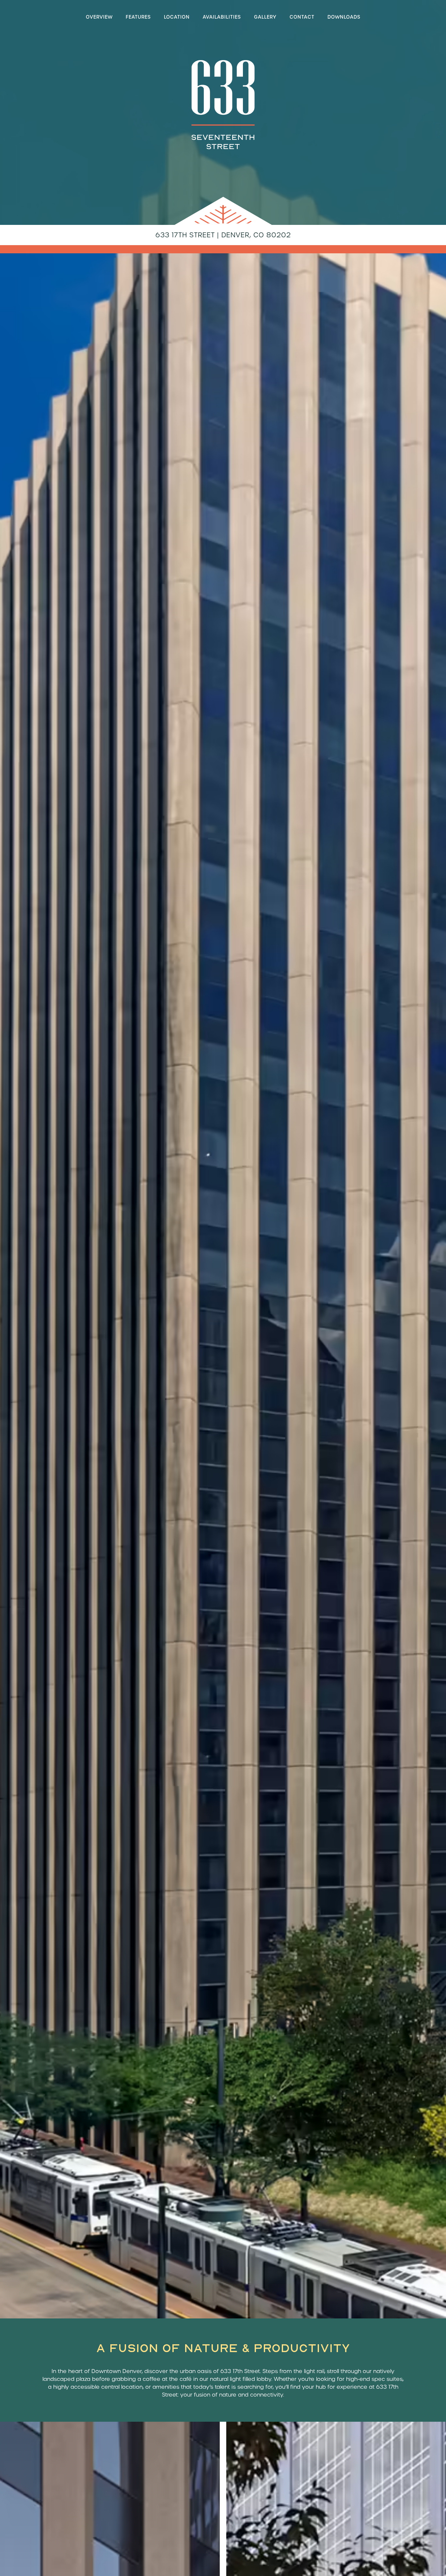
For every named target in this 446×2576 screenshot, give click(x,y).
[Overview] (99, 18)
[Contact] (302, 18)
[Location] (177, 18)
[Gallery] (265, 18)
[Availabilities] (222, 18)
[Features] (138, 18)
